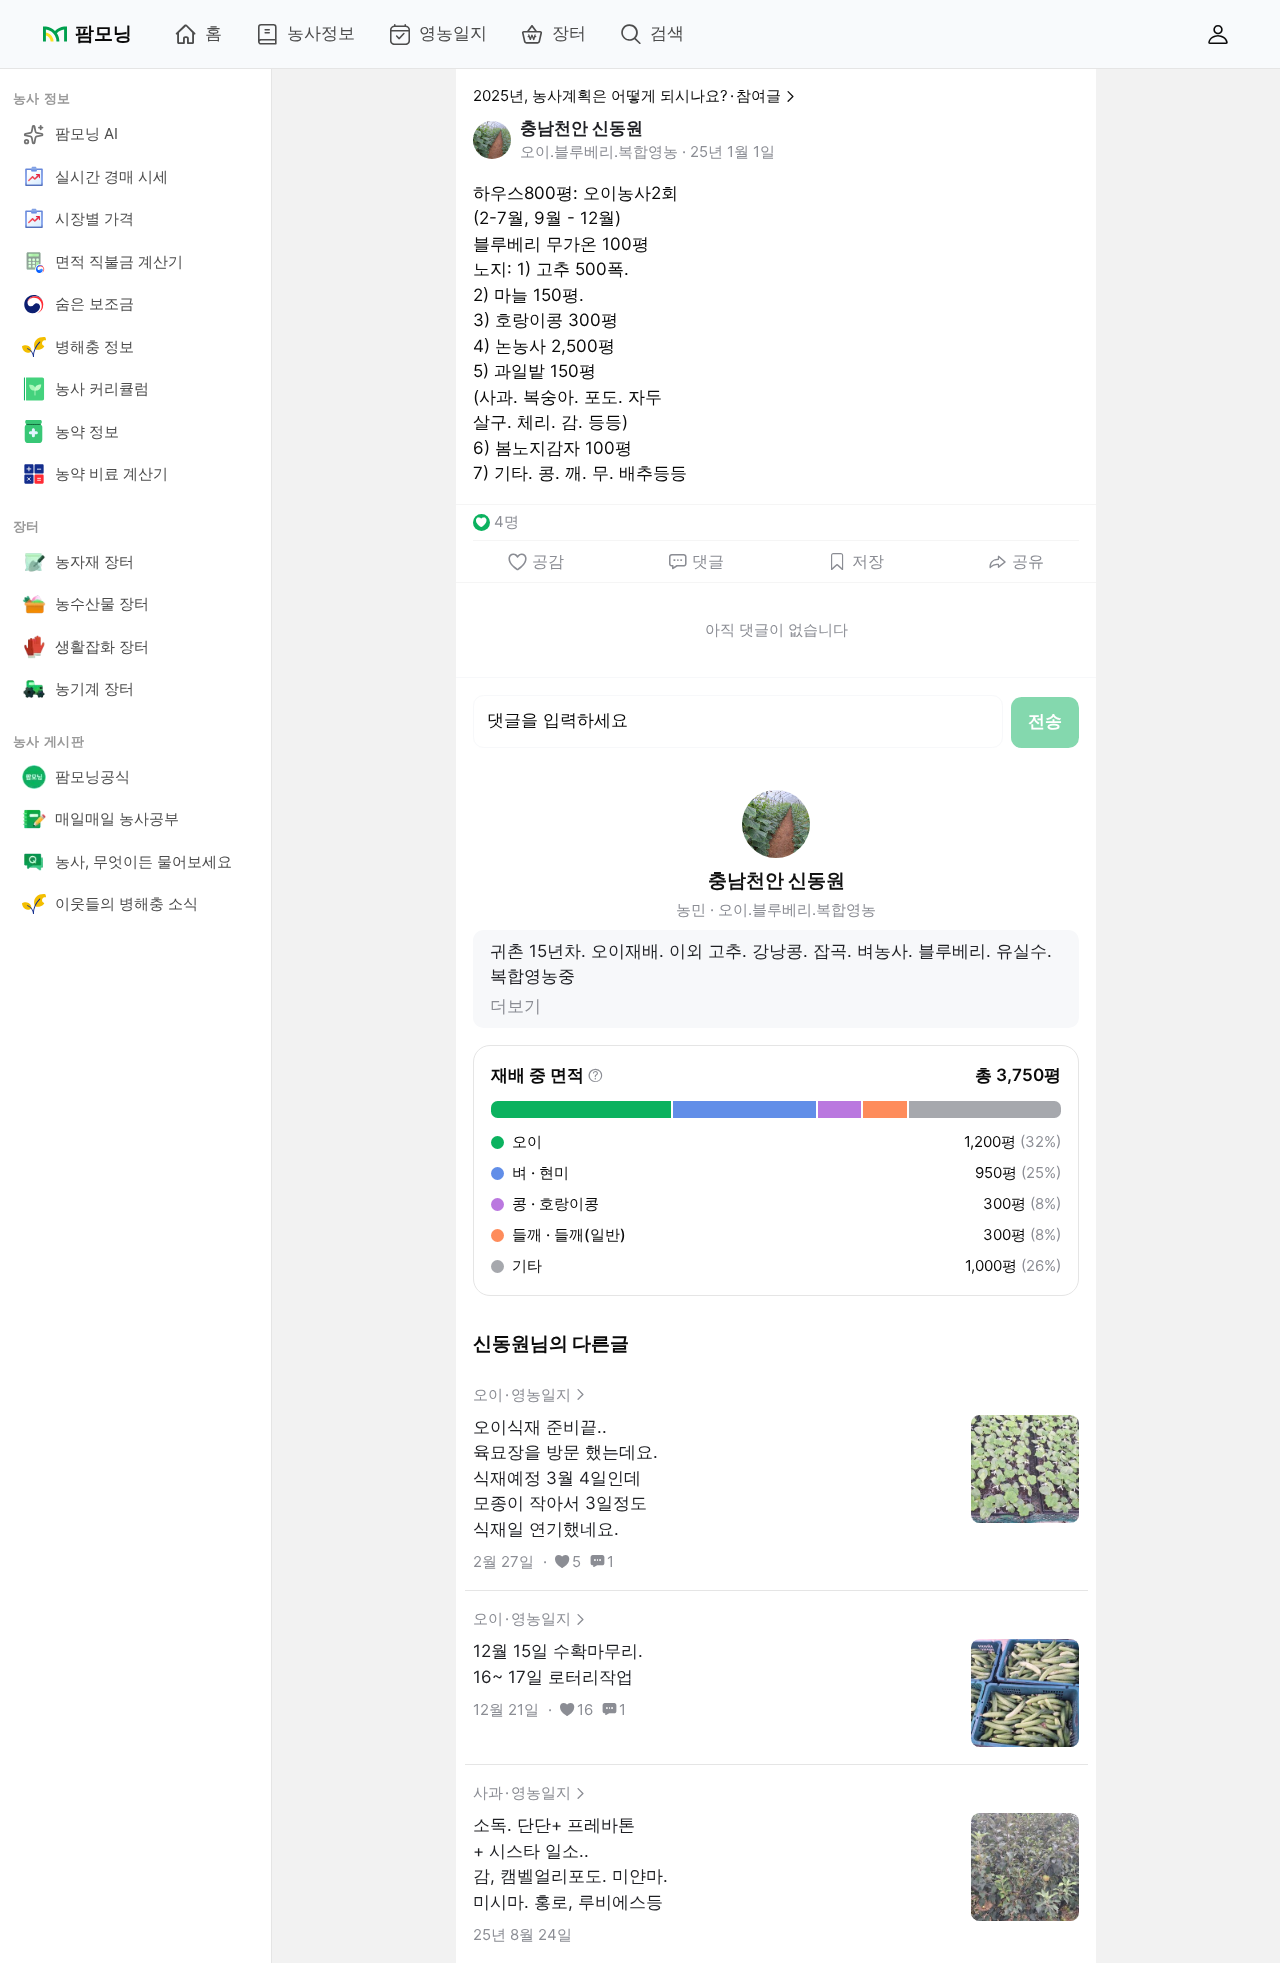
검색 (667, 33)
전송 (1045, 721)
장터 (569, 33)
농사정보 (321, 33)
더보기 (515, 1006)
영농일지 (453, 33)
